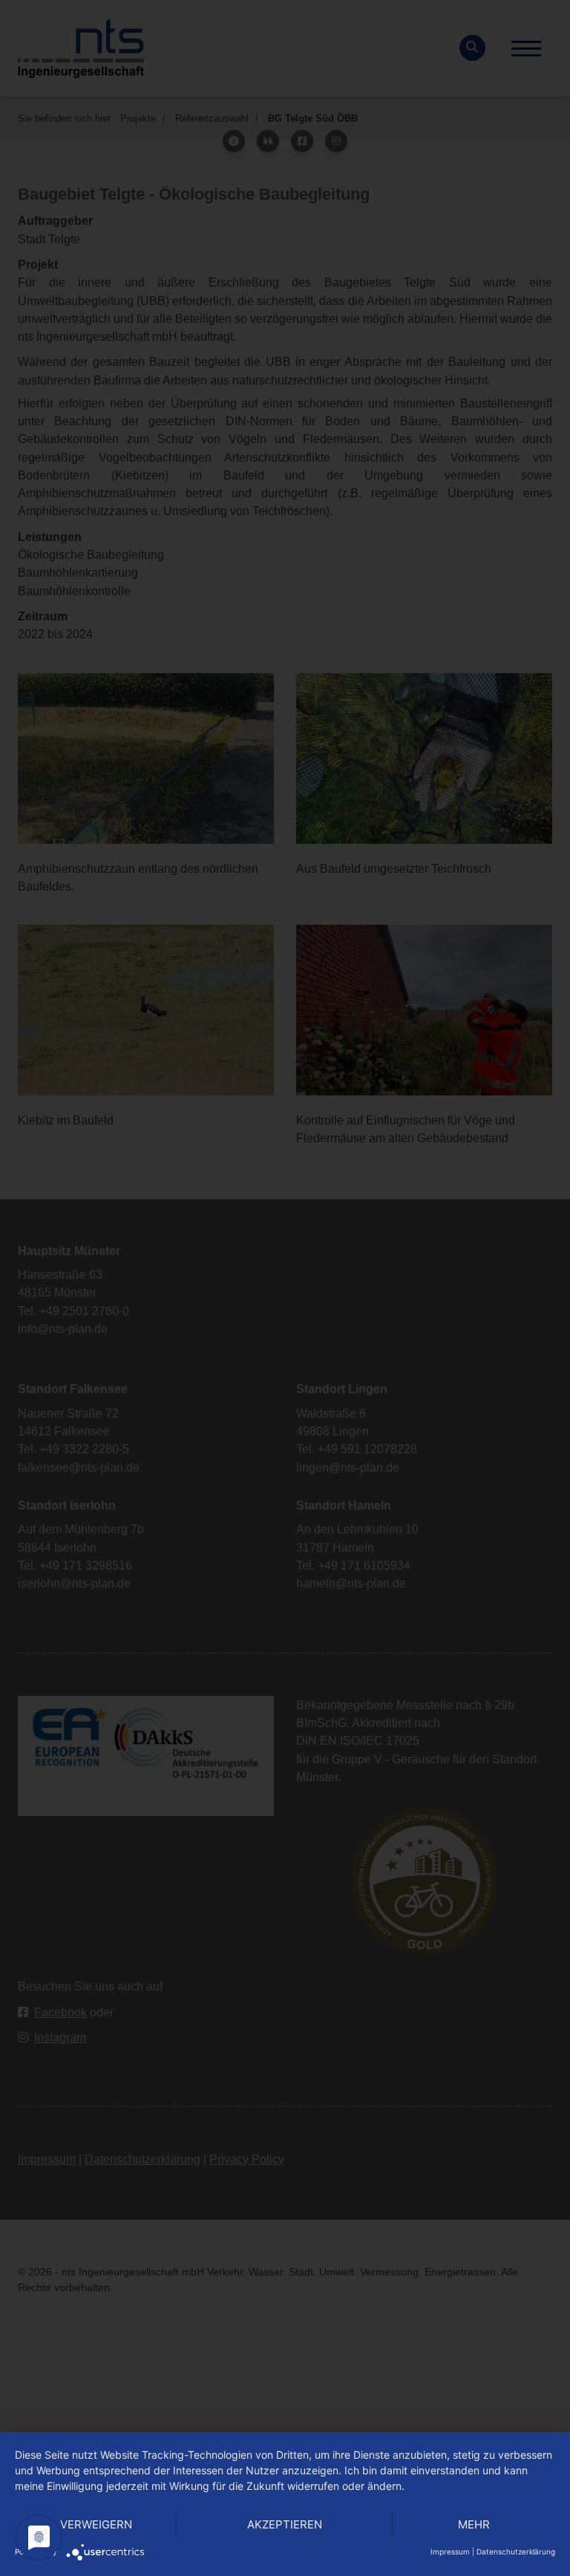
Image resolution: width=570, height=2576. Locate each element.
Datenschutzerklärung (516, 2552)
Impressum (450, 2552)
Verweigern (96, 2524)
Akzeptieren (285, 2524)
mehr (474, 2524)
